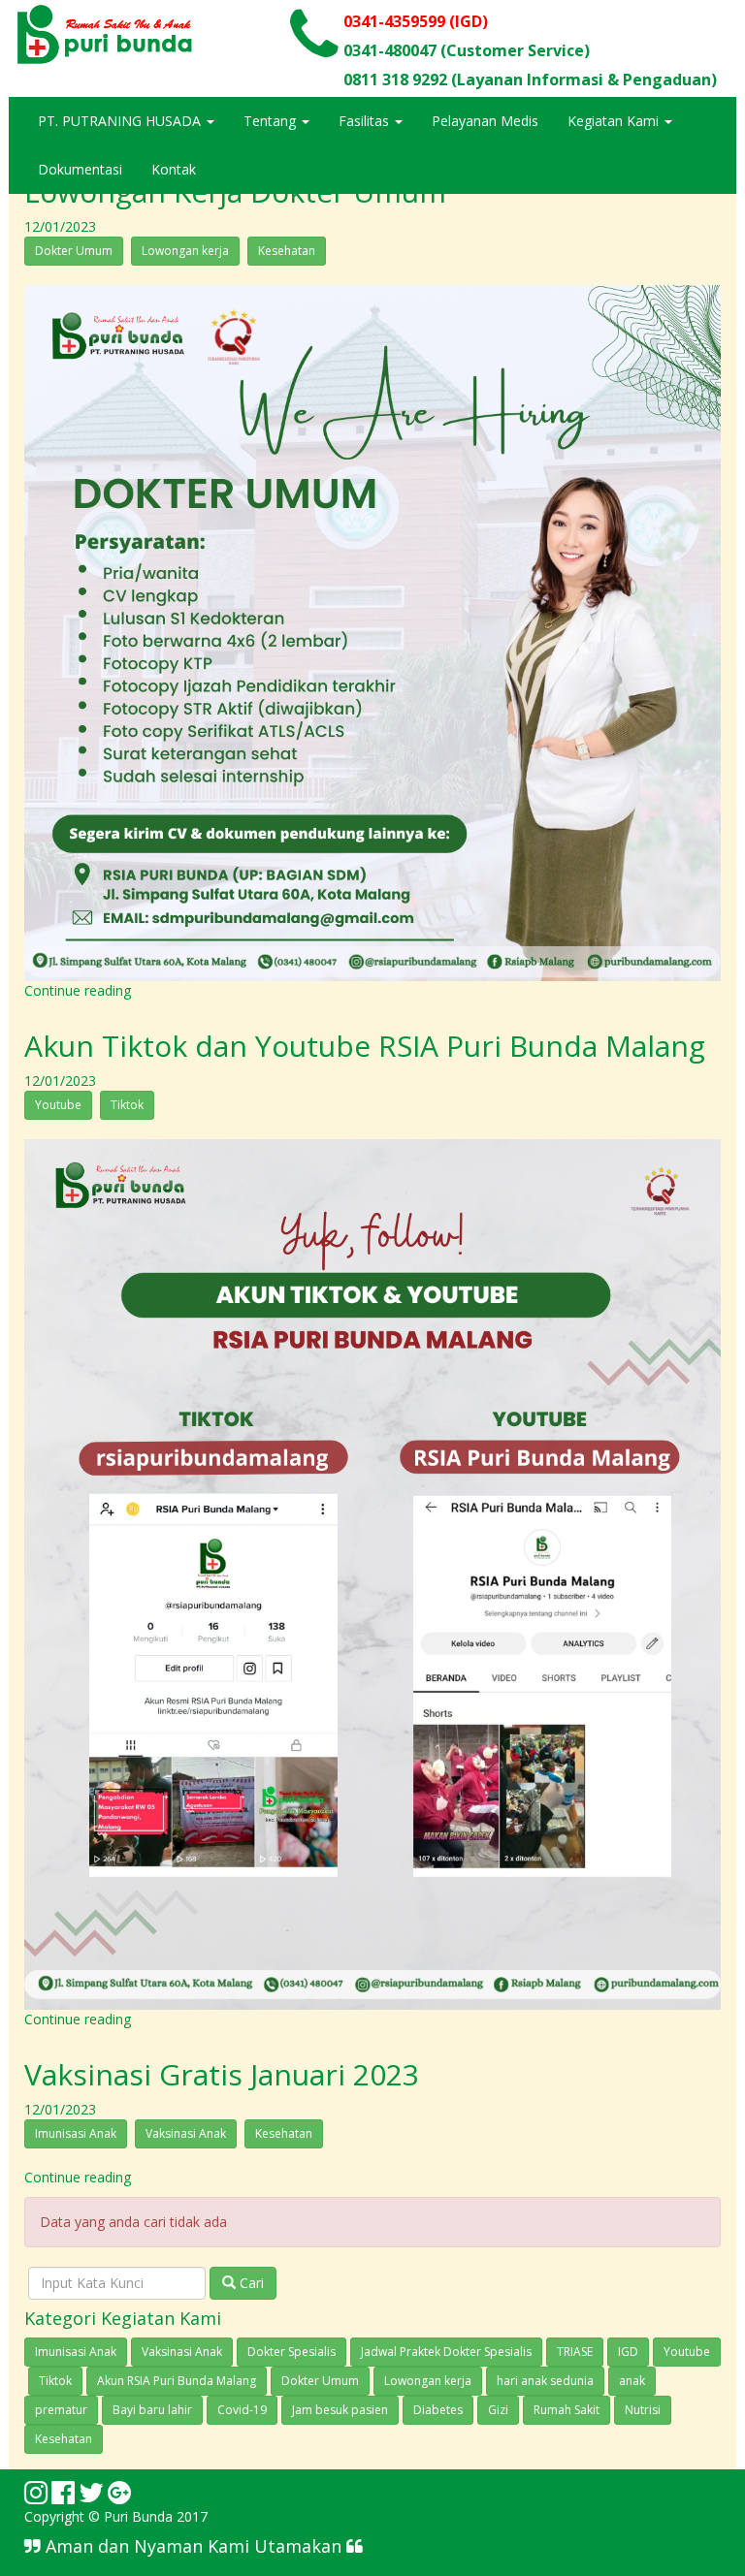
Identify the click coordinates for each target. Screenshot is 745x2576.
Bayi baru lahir (152, 2410)
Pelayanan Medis (485, 121)
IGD (628, 2352)
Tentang (272, 121)
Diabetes (438, 2410)
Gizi (498, 2410)
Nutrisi (643, 2410)
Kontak (174, 169)
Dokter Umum (74, 251)
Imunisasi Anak (76, 2133)
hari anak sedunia (545, 2381)
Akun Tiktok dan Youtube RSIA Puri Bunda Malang (365, 1046)
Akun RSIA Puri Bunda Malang (177, 2381)
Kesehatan (287, 251)
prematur (61, 2410)
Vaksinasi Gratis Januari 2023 (222, 2074)
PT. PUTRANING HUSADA (121, 121)
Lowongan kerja (185, 251)
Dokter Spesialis (292, 2352)
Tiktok (127, 1105)
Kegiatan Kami (615, 121)
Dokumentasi (80, 169)
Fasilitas (366, 121)
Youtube (58, 1105)
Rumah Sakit (567, 2410)
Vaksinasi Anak (186, 2133)
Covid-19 (242, 2410)
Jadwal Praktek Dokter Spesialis (446, 2352)
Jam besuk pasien (340, 2410)
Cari (250, 2283)
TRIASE (575, 2352)
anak (632, 2381)
